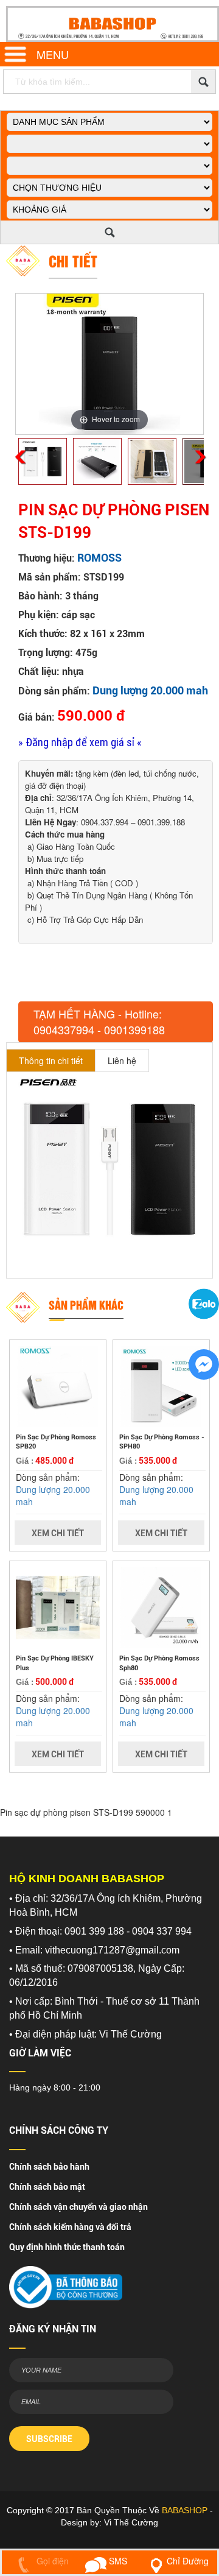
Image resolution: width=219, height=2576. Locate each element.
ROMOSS (99, 558)
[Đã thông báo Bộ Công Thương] (66, 2284)
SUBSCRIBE (49, 2439)
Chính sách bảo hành (49, 2167)
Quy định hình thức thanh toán (67, 2247)
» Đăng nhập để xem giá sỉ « (80, 742)
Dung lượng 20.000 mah (150, 690)
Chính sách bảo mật (47, 2187)
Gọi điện (51, 2561)
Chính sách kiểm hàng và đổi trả (70, 2227)
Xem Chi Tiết (58, 1533)
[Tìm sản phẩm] (203, 82)
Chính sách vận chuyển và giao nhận (78, 2207)
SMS (117, 2561)
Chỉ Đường (188, 2561)
